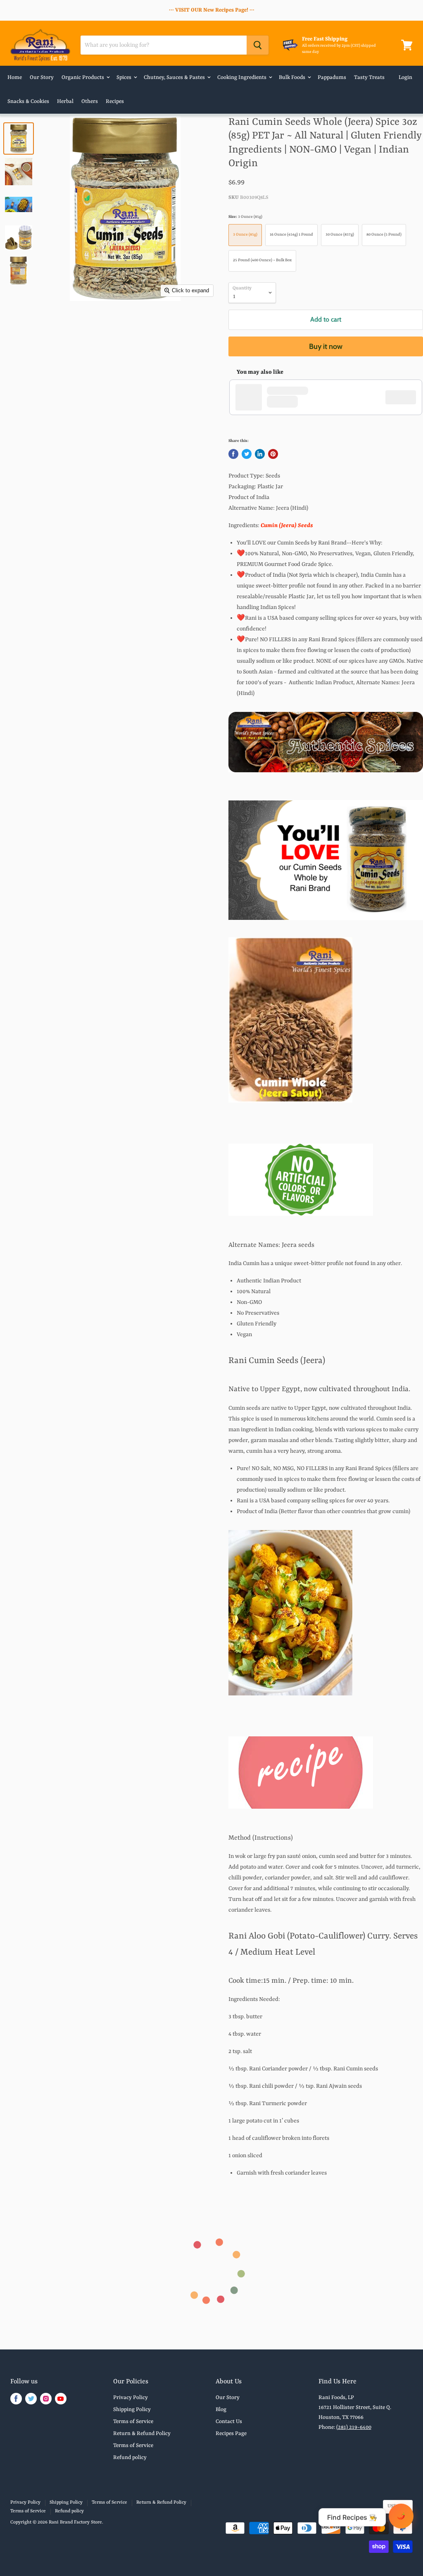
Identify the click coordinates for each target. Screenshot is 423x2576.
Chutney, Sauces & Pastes (175, 78)
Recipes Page (231, 2434)
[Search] (258, 45)
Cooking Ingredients (242, 78)
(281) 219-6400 (354, 2427)
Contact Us (229, 2422)
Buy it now (326, 346)
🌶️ (401, 2516)
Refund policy (130, 2458)
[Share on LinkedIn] (260, 454)
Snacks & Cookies (28, 101)
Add (405, 397)
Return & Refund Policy (142, 2434)
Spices (125, 78)
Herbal (65, 101)
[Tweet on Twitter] (247, 454)
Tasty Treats (369, 78)
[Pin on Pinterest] (273, 454)
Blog (221, 2410)
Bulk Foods (293, 78)
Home (15, 78)
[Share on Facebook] (233, 454)
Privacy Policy (131, 2398)
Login (405, 78)
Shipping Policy (132, 2410)
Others (90, 101)
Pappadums (332, 78)
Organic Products (83, 78)
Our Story (42, 78)
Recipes (115, 101)
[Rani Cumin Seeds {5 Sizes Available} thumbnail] (19, 138)
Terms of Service (133, 2422)
